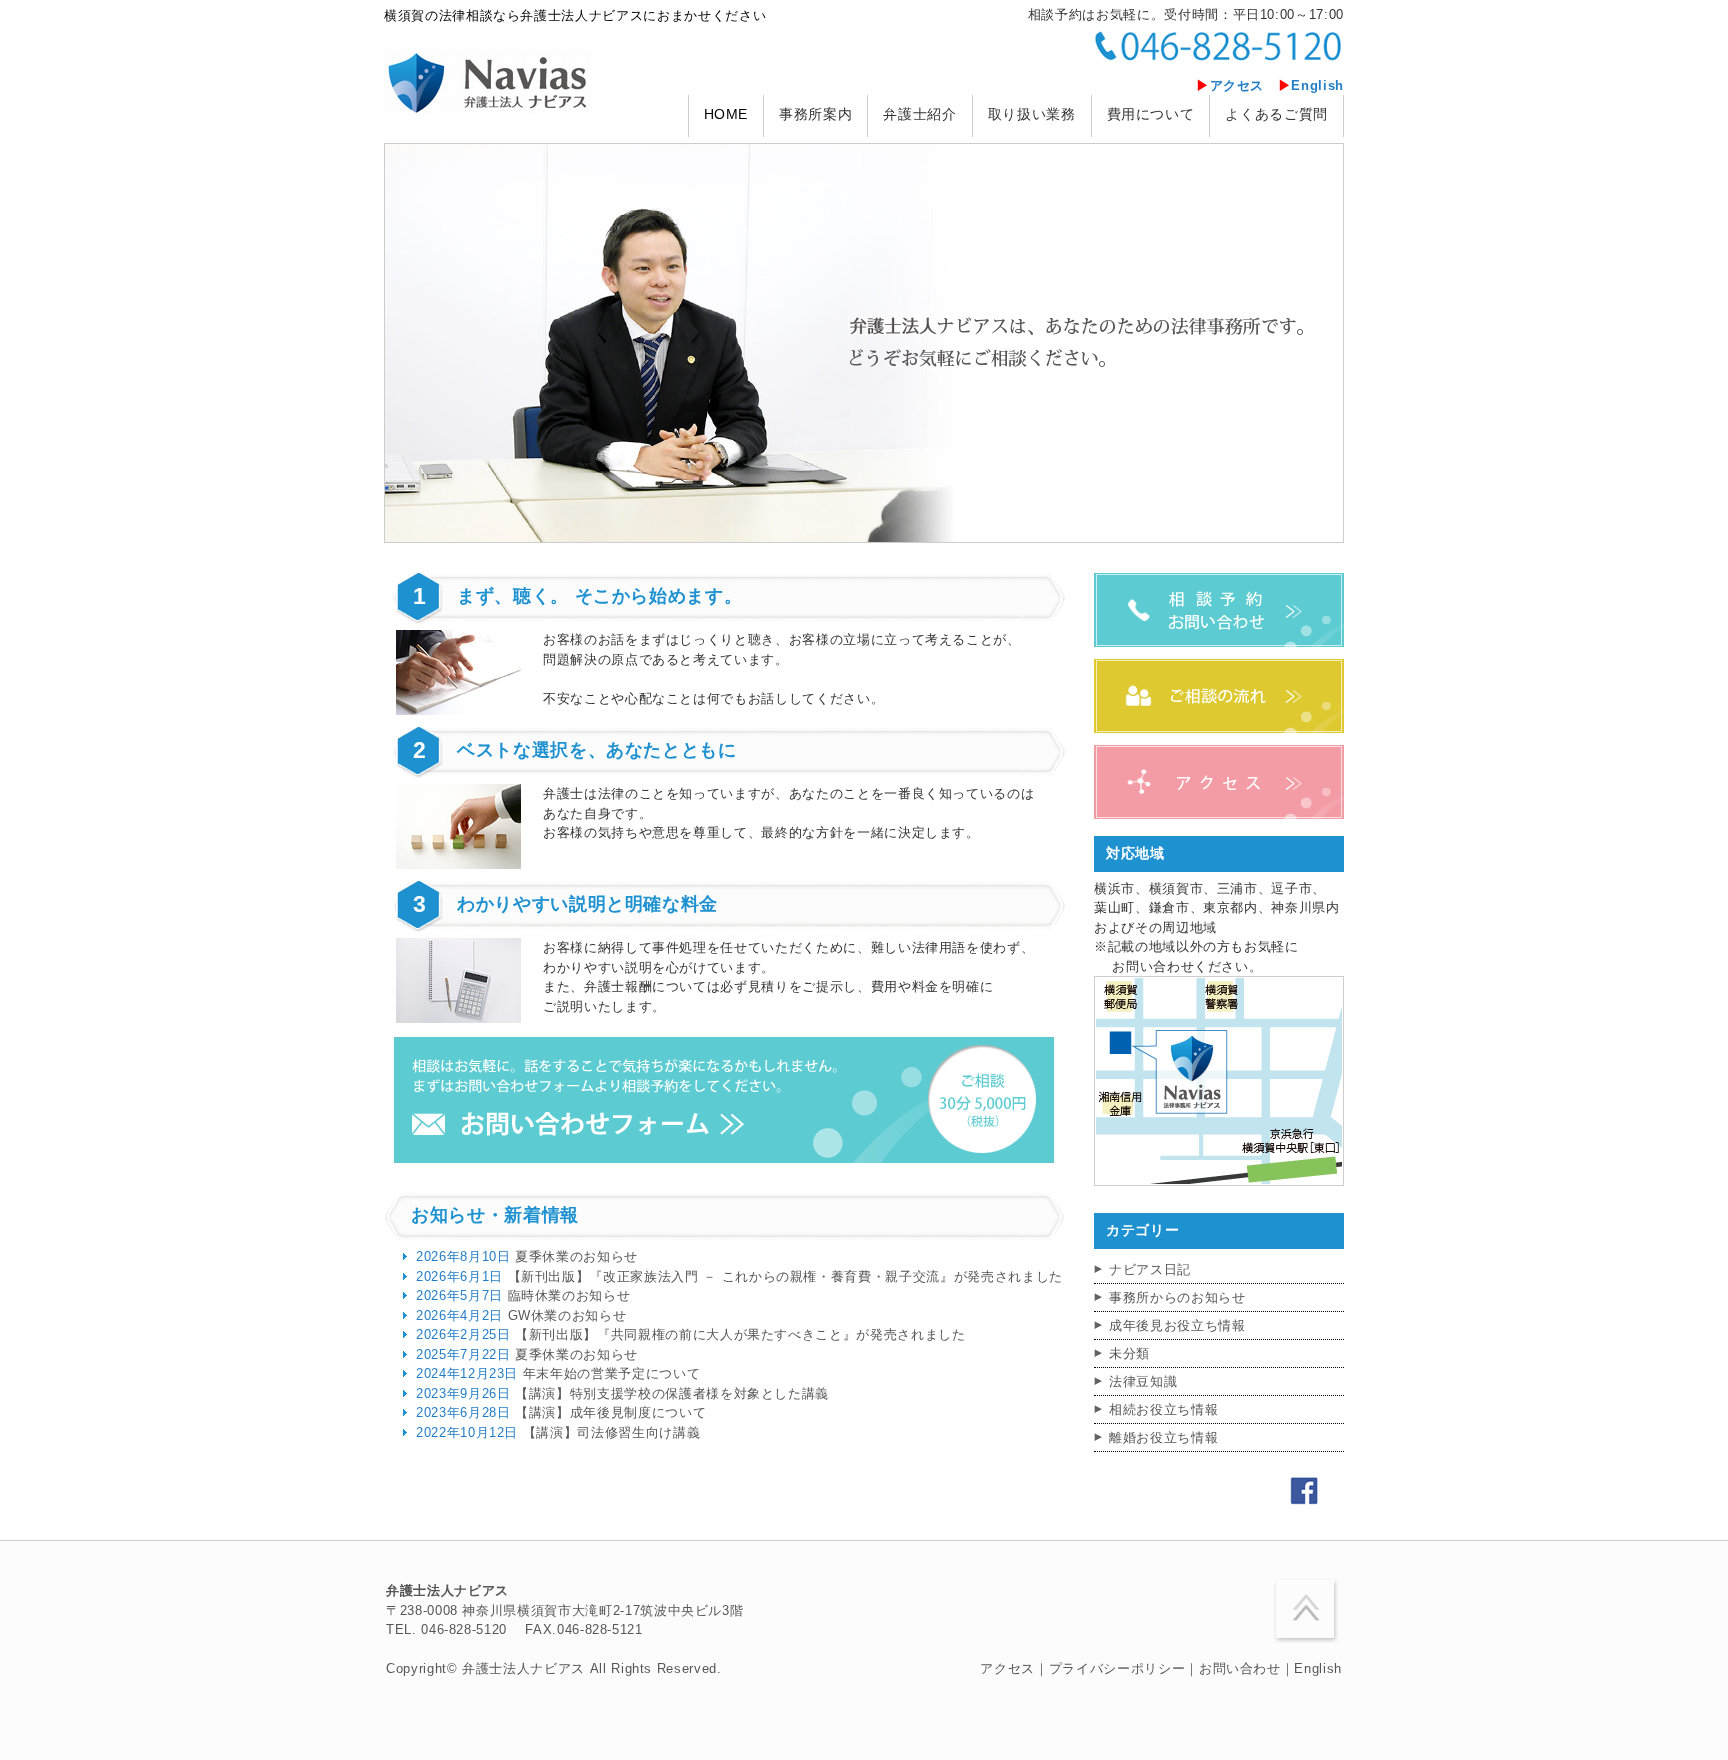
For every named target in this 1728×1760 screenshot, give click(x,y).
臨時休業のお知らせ (523, 1295)
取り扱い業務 (1032, 114)
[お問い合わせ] (724, 1158)
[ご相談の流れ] (1219, 728)
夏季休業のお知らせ (527, 1256)
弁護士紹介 (919, 114)
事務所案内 (815, 114)
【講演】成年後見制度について (561, 1412)
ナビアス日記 (1150, 1269)
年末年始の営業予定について (558, 1373)
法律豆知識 (1143, 1381)
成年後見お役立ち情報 (1177, 1325)
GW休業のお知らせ (521, 1315)
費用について (1151, 114)
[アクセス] (1219, 814)
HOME (726, 114)
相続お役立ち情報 (1163, 1409)
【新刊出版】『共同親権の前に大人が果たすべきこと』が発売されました (691, 1334)
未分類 (1129, 1353)
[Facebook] (1304, 1500)
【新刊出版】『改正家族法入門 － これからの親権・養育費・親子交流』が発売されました (739, 1276)
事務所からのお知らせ (1177, 1297)
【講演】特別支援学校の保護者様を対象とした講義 (622, 1393)
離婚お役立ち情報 (1163, 1437)
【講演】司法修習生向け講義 (558, 1432)
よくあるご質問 (1276, 114)
